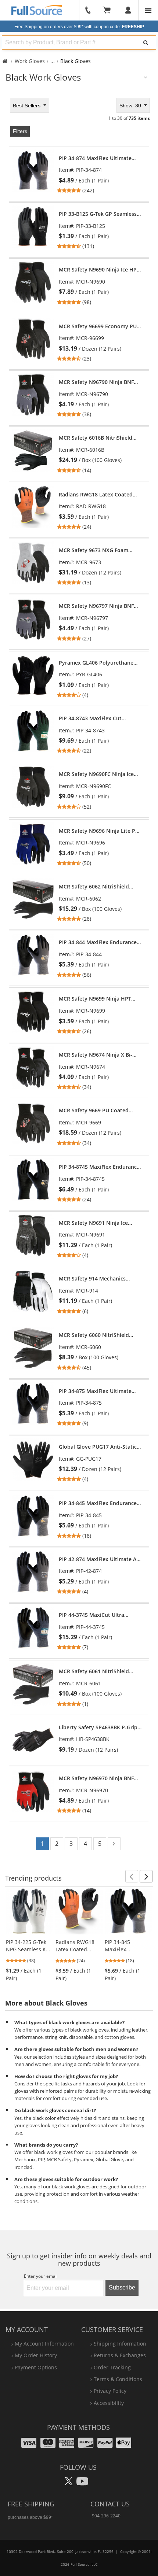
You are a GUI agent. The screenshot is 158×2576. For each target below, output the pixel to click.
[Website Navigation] (148, 10)
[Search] (146, 42)
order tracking (112, 2367)
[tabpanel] (79, 976)
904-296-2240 (106, 2516)
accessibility (109, 2403)
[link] (100, 175)
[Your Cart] (109, 10)
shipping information (120, 2344)
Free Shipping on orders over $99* (79, 27)
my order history (36, 2355)
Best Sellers (27, 106)
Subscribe (122, 2287)
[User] (128, 10)
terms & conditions (118, 2379)
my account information (44, 2344)
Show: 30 (131, 106)
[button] (132, 1876)
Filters (20, 131)
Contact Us (110, 2504)
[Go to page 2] (114, 1844)
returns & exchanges (120, 2355)
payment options (36, 2367)
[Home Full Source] (5, 61)
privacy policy (110, 2391)
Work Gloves (30, 61)
